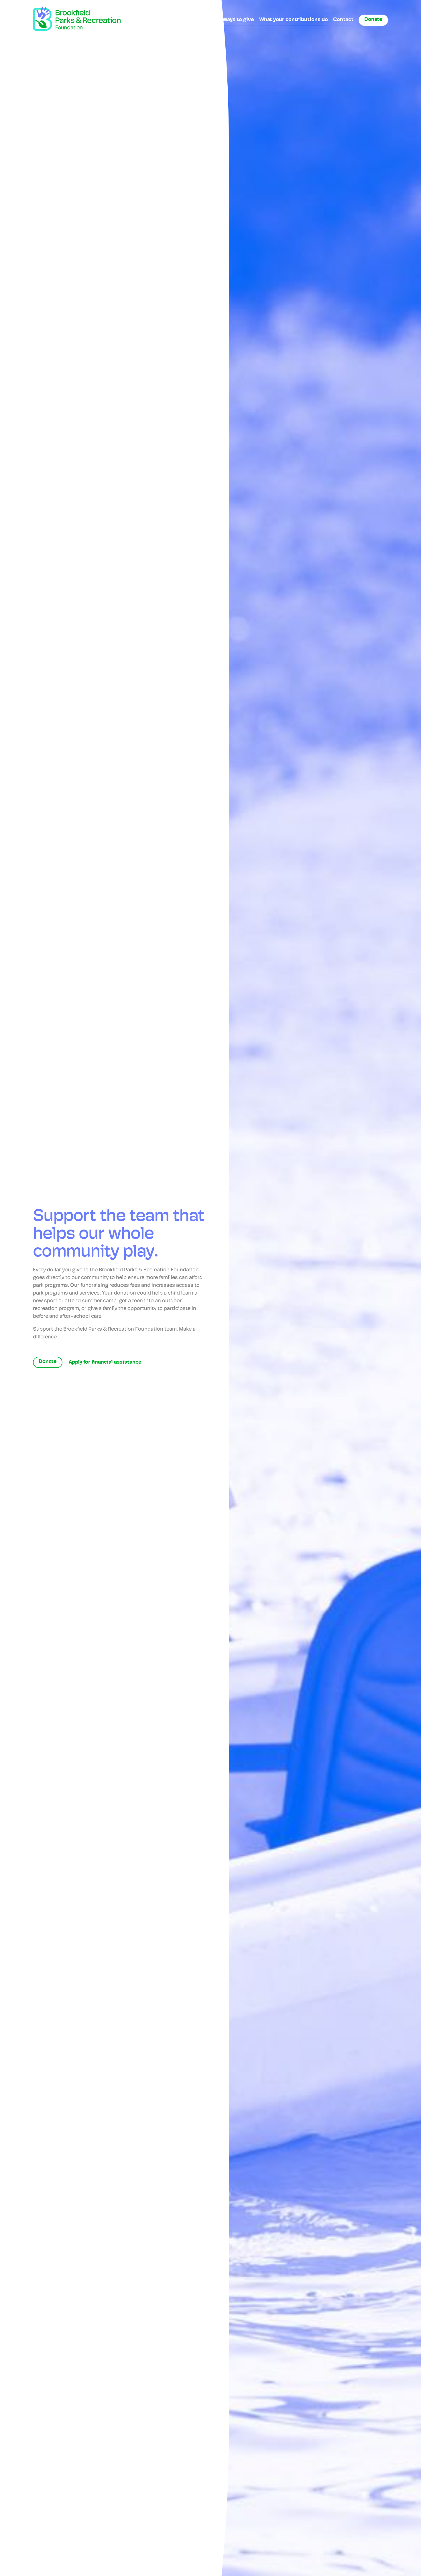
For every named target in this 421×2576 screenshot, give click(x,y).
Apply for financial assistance (105, 1363)
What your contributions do (294, 20)
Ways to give (238, 20)
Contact (343, 20)
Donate (373, 20)
